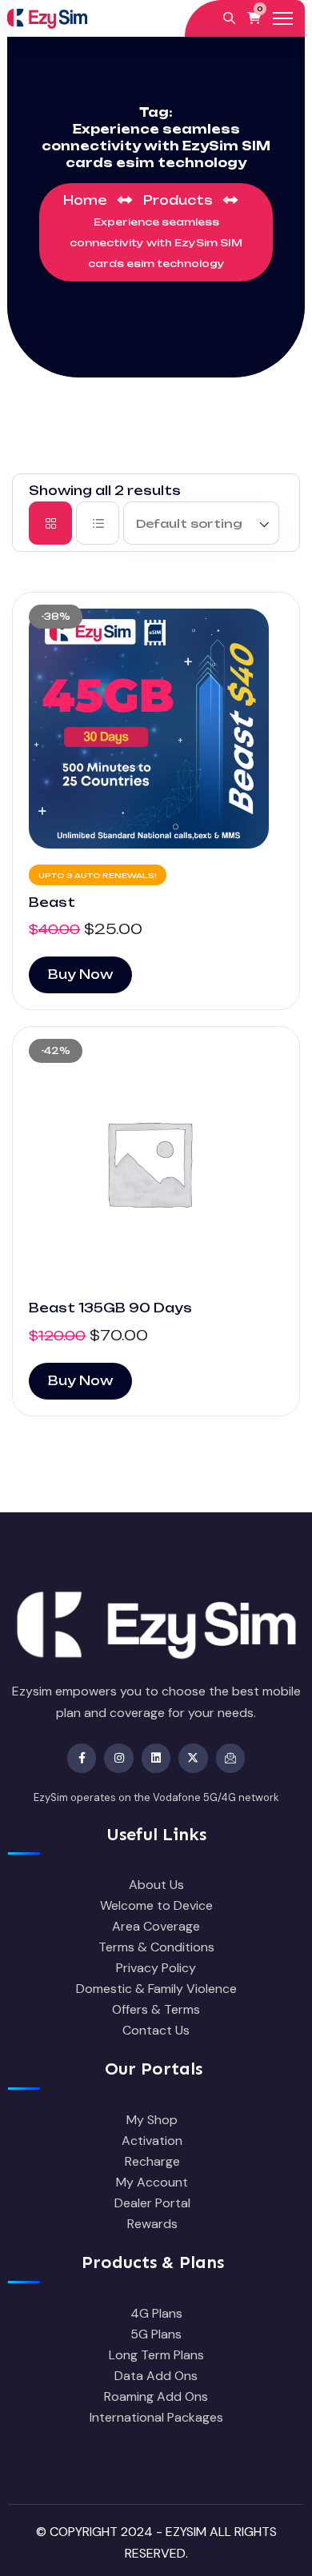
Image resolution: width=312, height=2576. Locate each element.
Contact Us (156, 2030)
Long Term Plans (156, 2355)
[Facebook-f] (82, 1758)
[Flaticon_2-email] (230, 1758)
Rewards (152, 2224)
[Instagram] (118, 1758)
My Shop (152, 2120)
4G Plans (156, 2313)
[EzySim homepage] (47, 18)
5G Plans (156, 2334)
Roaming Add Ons (156, 2396)
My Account (152, 2182)
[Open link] (156, 729)
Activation (152, 2141)
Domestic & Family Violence (156, 1989)
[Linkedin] (156, 1758)
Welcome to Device (156, 1905)
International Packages (156, 2417)
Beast (52, 903)
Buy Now (80, 974)
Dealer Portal (152, 2203)
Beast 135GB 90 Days (110, 1308)
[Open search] (229, 18)
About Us (156, 1885)
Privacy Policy (156, 1968)
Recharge (152, 2161)
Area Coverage (156, 1926)
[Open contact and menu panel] (283, 18)
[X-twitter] (193, 1758)
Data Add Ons (156, 2376)
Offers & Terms (156, 2009)
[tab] (50, 523)
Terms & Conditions (156, 1947)
